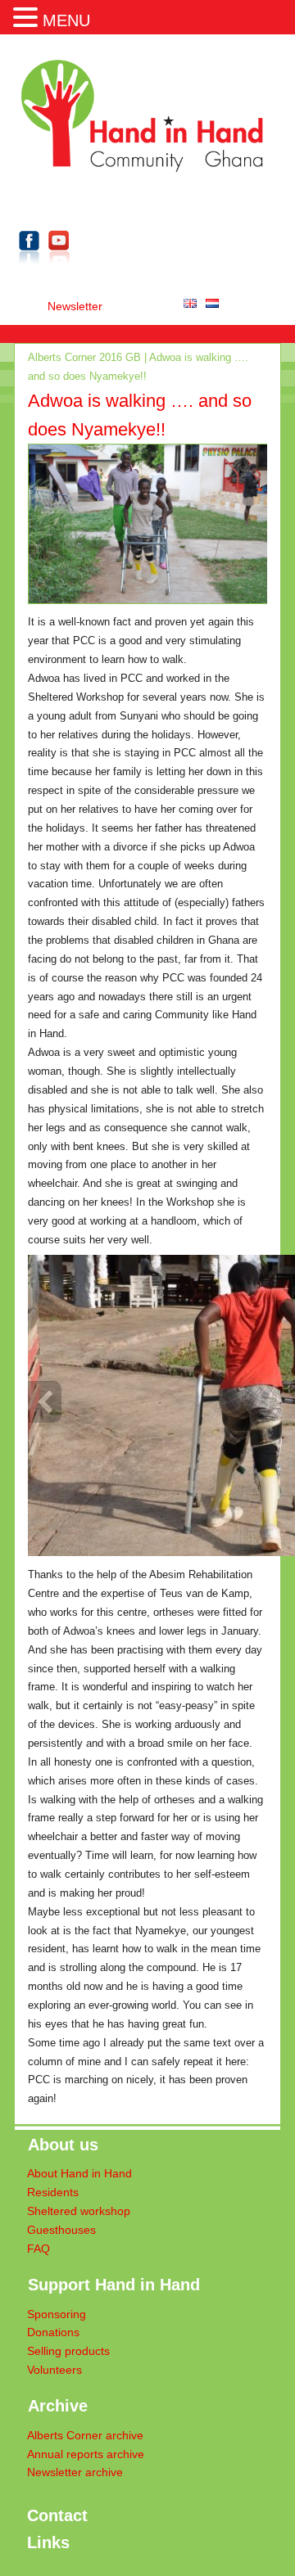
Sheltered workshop (79, 2211)
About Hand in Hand (79, 2174)
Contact (57, 2515)
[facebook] (29, 267)
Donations (53, 2332)
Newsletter (75, 307)
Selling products (68, 2351)
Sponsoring (57, 2314)
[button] (28, 16)
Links (48, 2542)
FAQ (39, 2249)
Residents (53, 2193)
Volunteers (54, 2370)
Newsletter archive (75, 2472)
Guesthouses (61, 2230)
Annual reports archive (86, 2454)
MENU (66, 20)
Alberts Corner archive (85, 2436)
